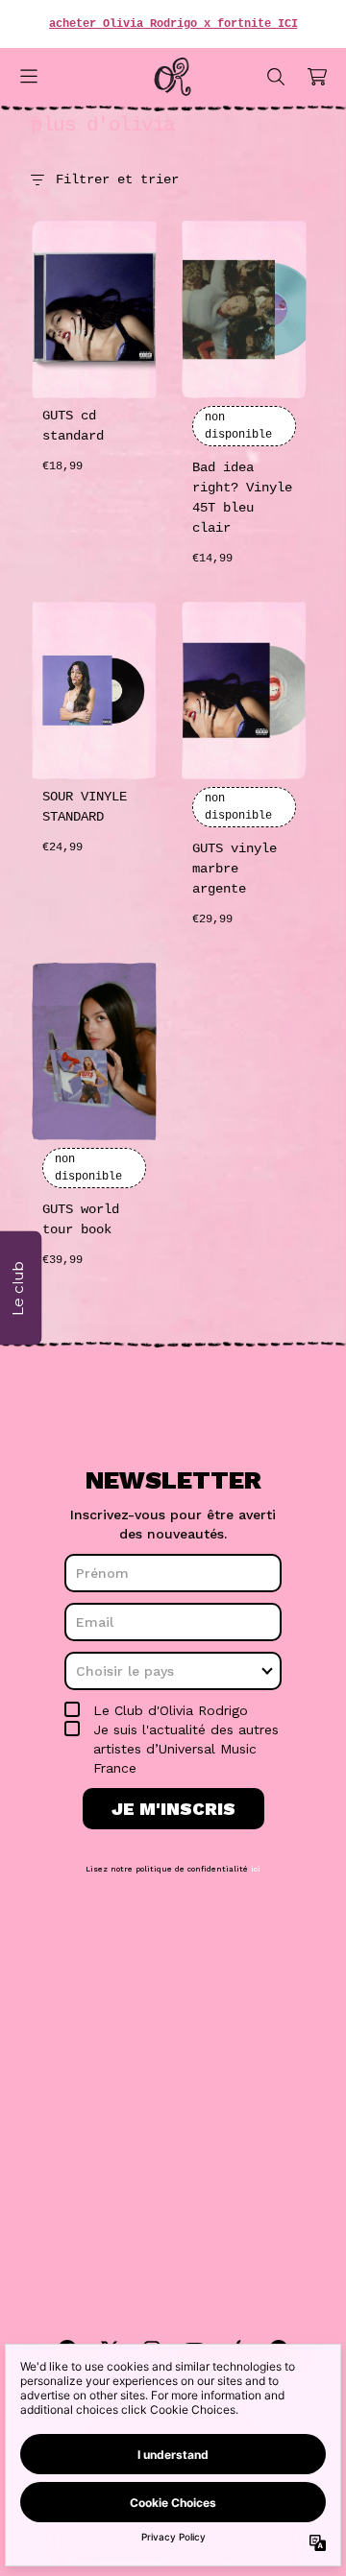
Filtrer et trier (117, 179)
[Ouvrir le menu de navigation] (29, 77)
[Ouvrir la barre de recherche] (275, 77)
